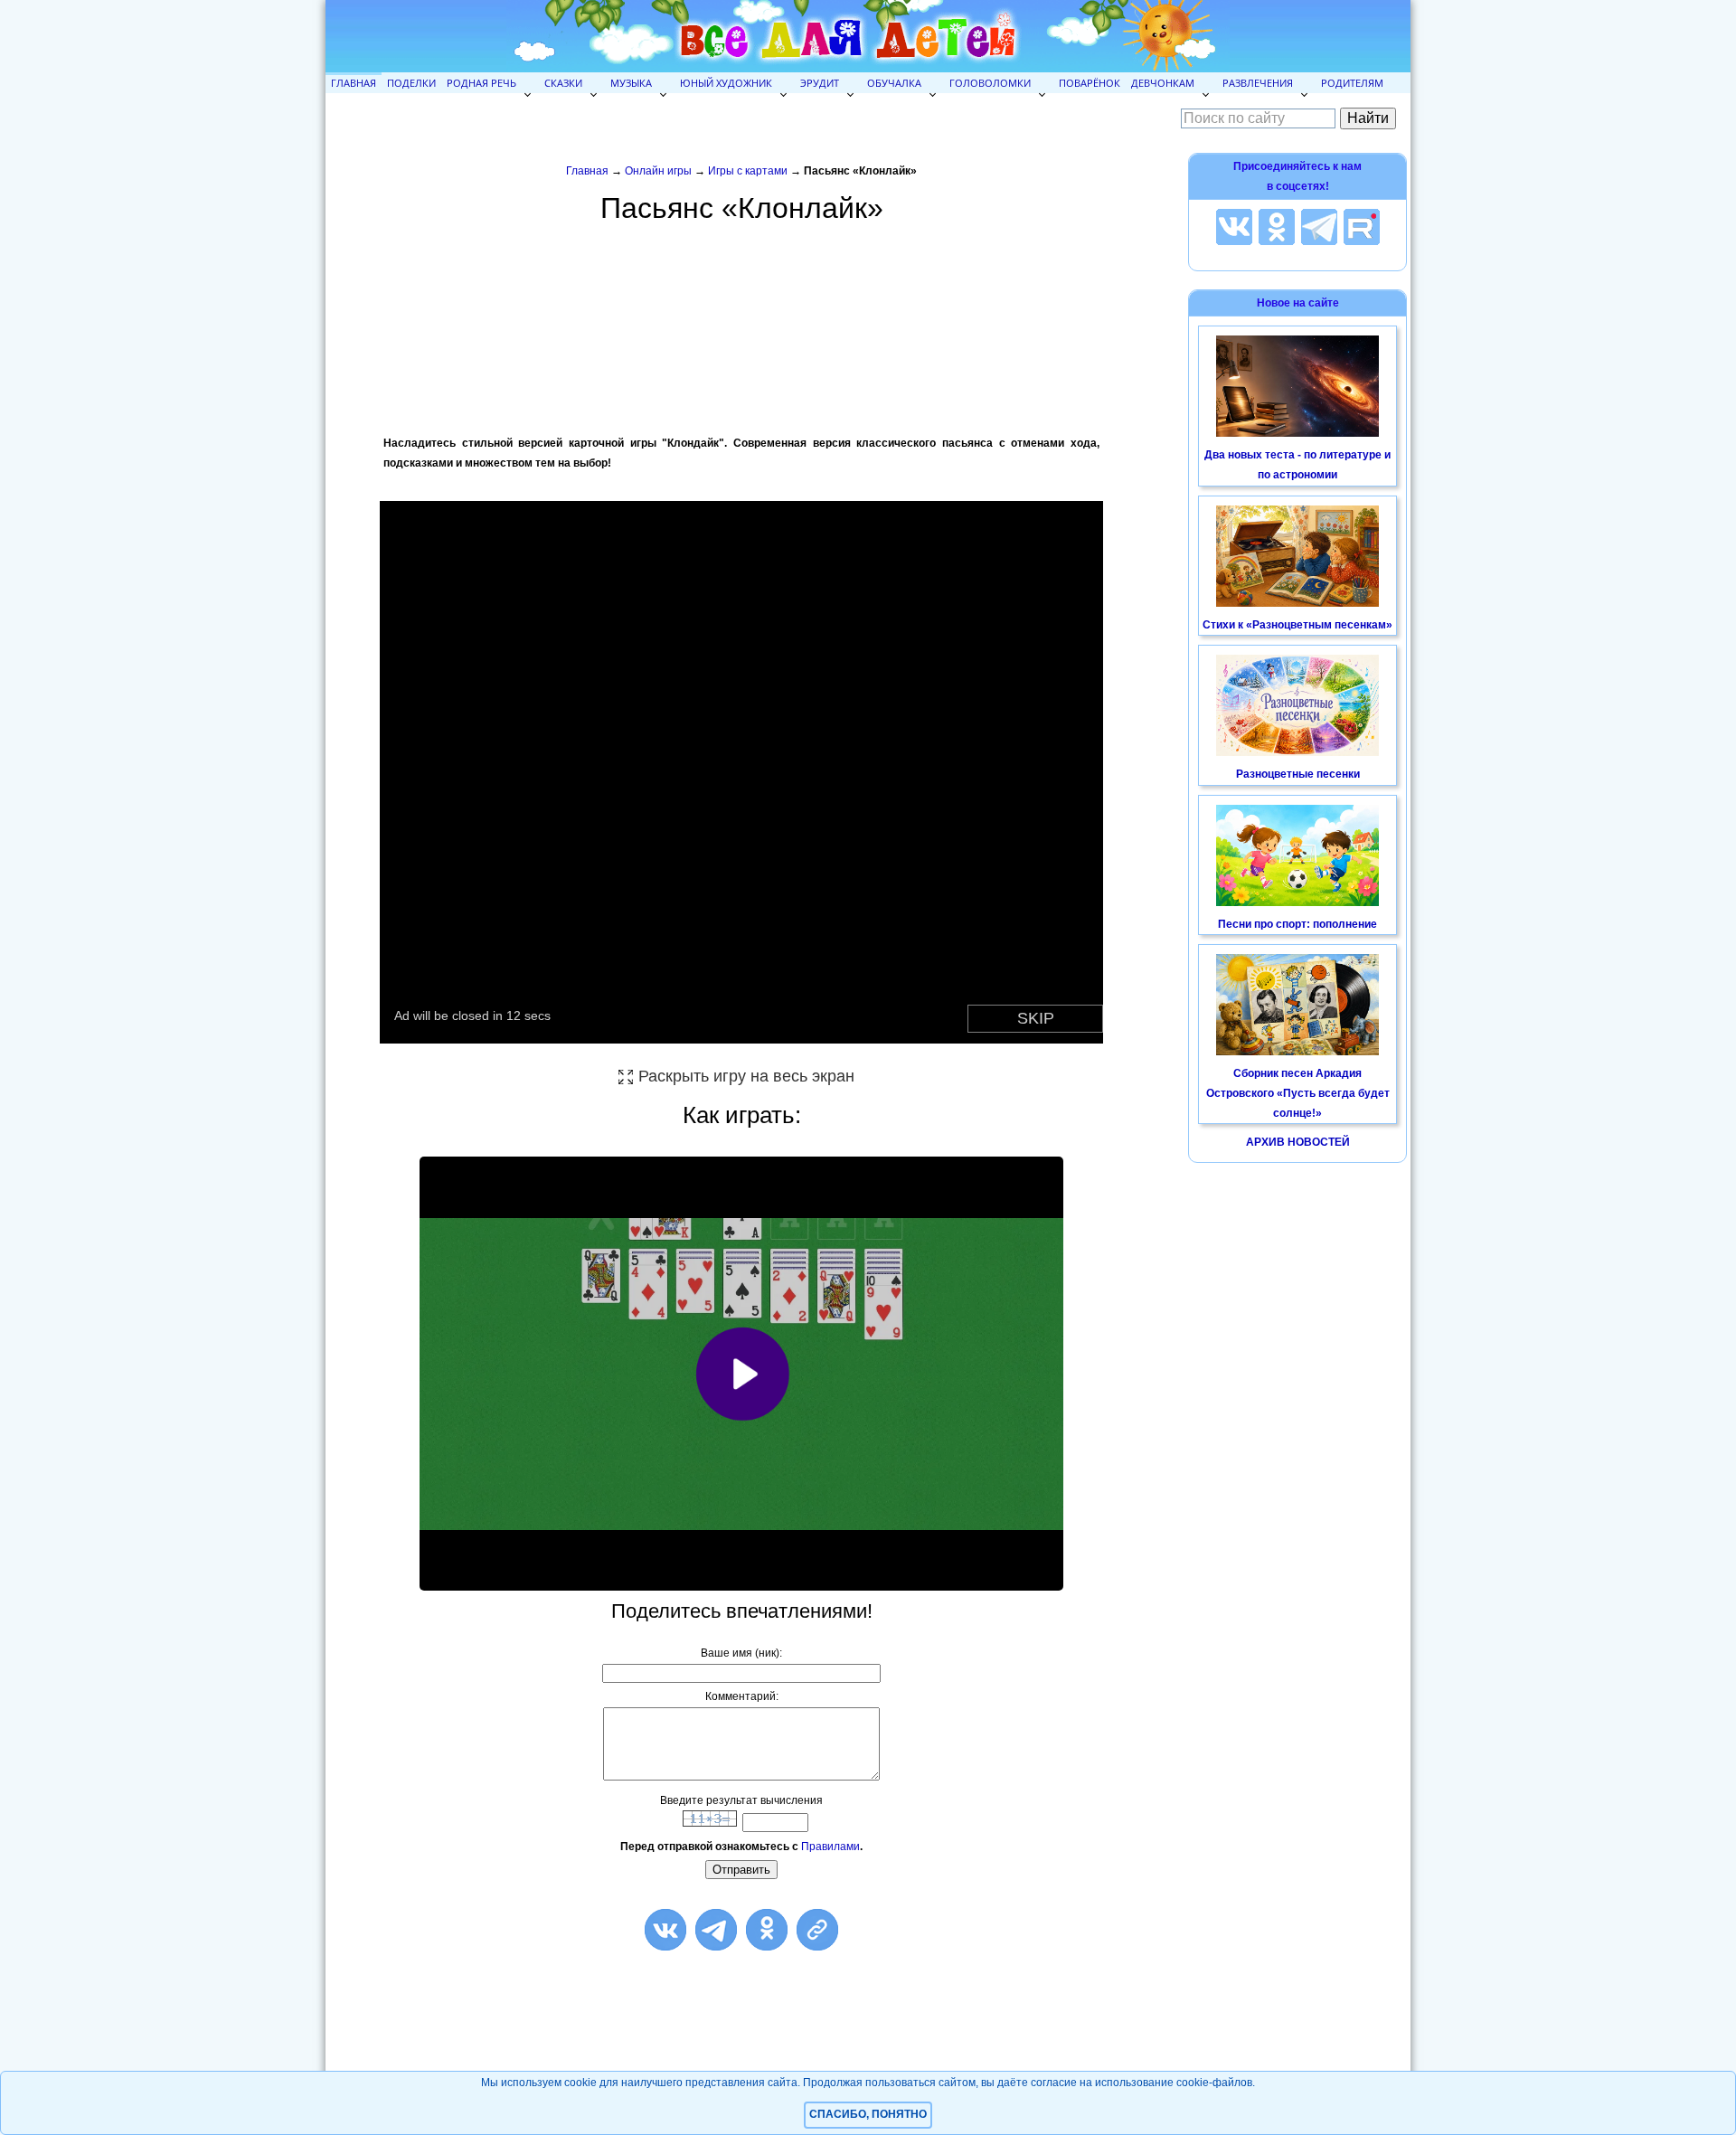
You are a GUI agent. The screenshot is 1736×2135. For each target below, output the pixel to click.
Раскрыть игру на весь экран (746, 1076)
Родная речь (481, 83)
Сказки (563, 83)
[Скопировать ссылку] (817, 1930)
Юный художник (726, 83)
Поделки (411, 83)
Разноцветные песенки (1298, 774)
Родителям (1352, 83)
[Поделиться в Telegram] (716, 1930)
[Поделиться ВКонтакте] (665, 1930)
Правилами (830, 1847)
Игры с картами (749, 171)
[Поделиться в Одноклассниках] (767, 1930)
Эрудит (820, 83)
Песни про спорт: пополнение (1297, 924)
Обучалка (894, 83)
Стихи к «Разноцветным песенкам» (1297, 625)
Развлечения (1258, 83)
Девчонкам (1163, 83)
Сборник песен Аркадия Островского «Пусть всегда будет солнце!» (1298, 1093)
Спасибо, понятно (868, 2114)
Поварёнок (1090, 83)
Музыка (631, 83)
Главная (354, 83)
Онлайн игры (658, 171)
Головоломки (990, 83)
